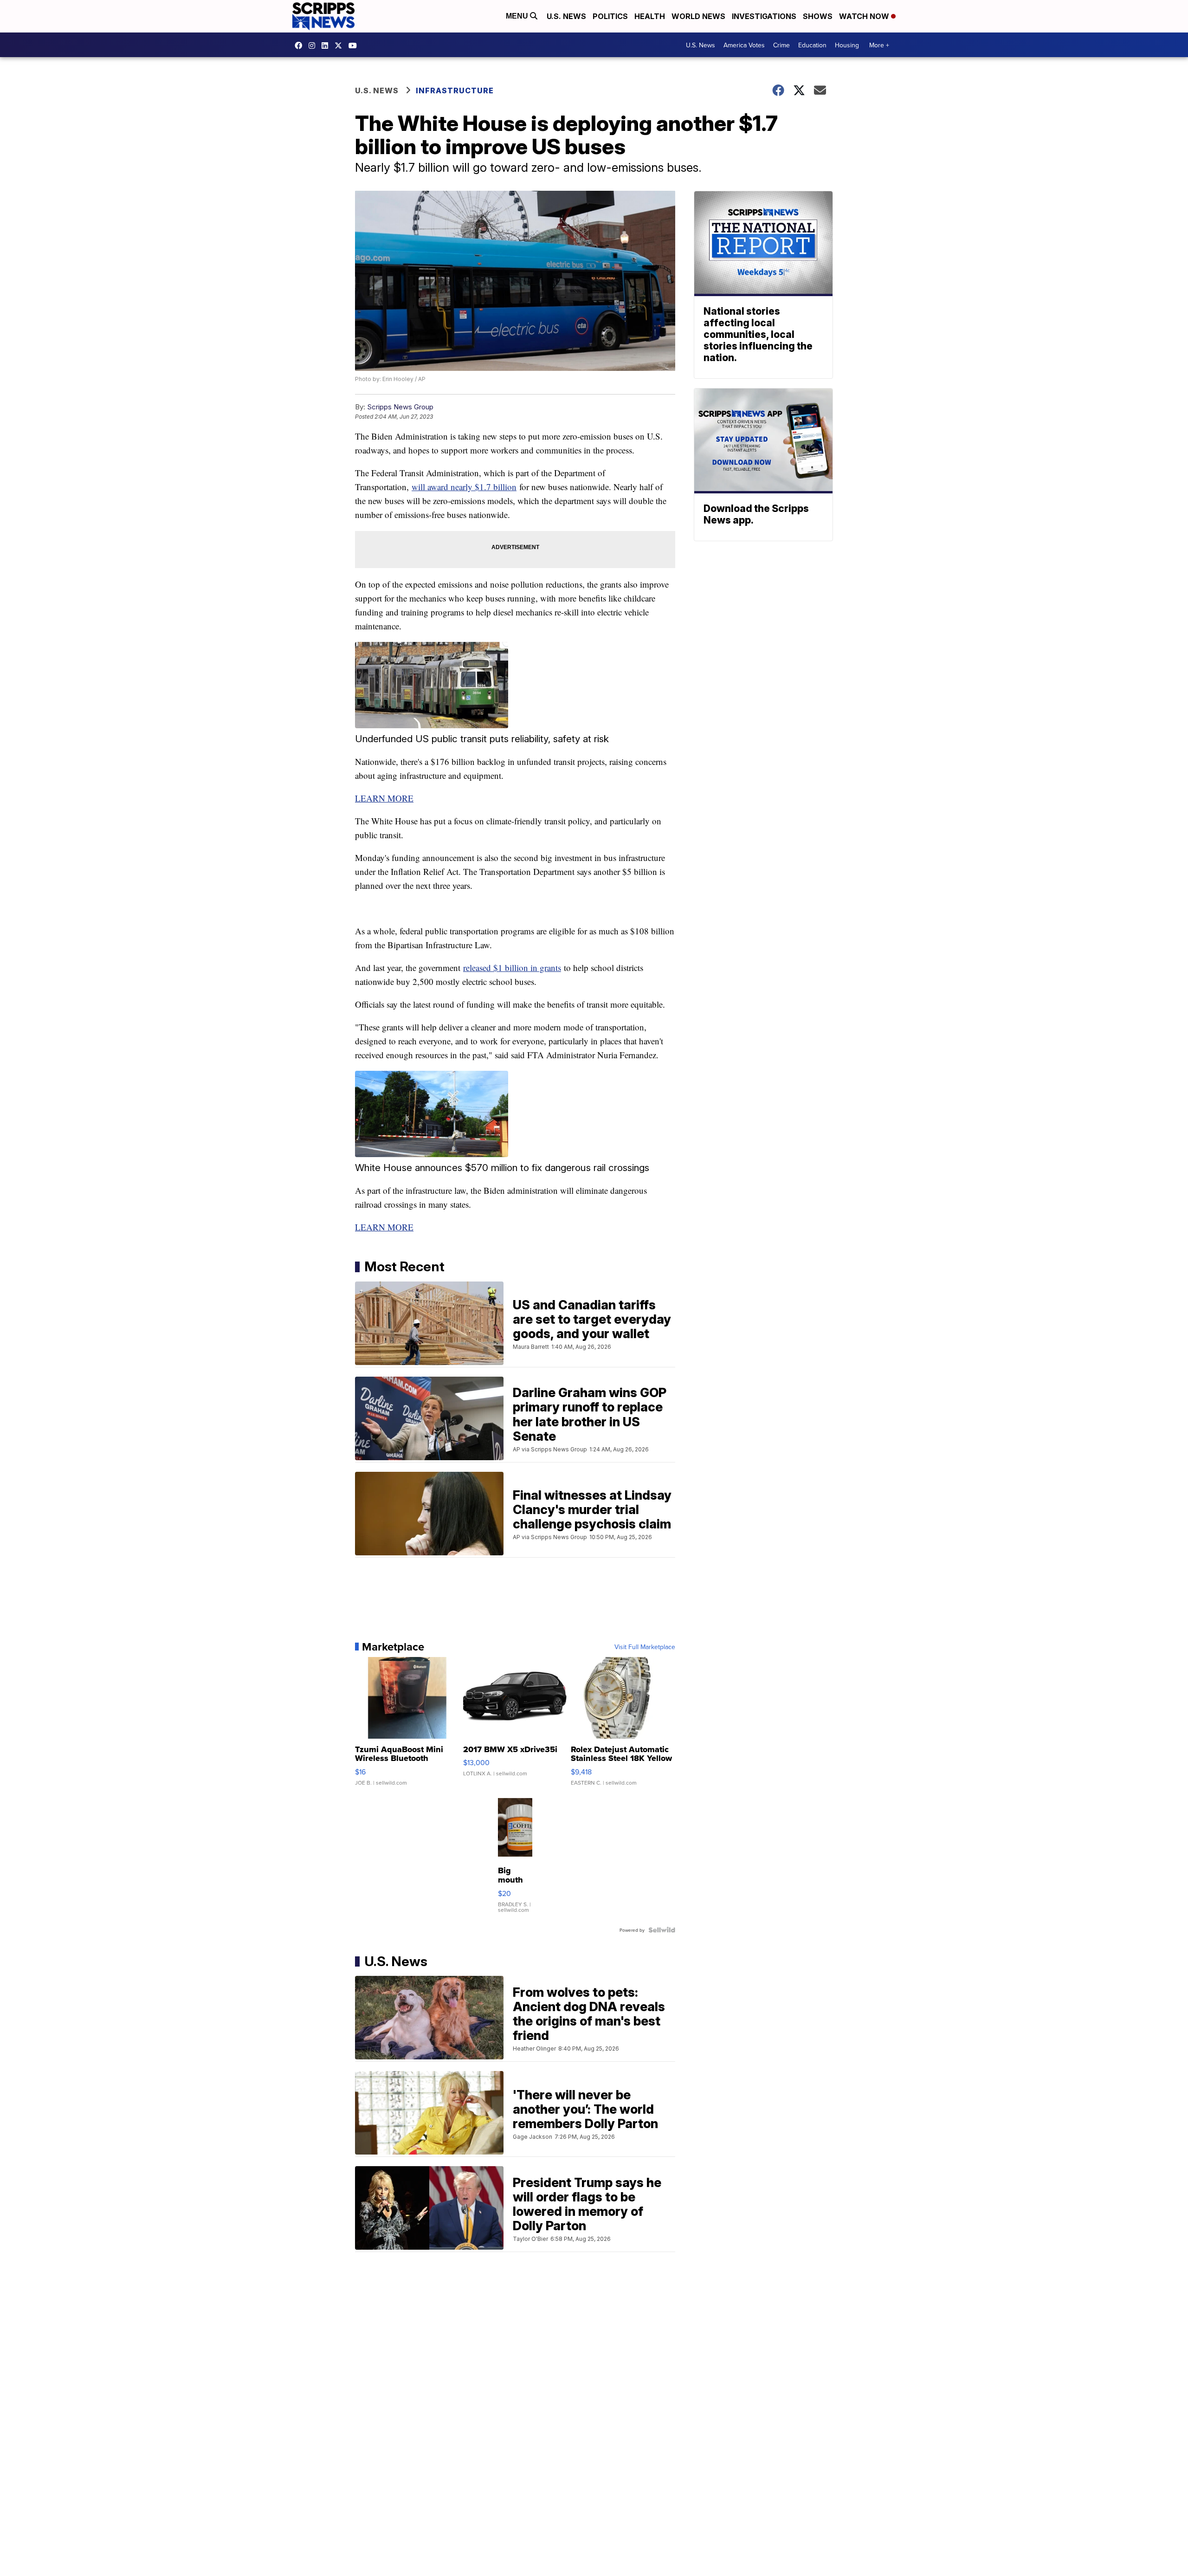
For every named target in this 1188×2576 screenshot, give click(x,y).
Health (650, 16)
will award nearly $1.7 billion (464, 487)
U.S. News (566, 16)
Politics (610, 16)
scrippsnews (301, 45)
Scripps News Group (400, 407)
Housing (847, 45)
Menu (518, 16)
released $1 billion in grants (512, 968)
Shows (818, 16)
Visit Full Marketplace (645, 1647)
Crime (781, 45)
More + (879, 45)
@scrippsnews (355, 45)
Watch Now (865, 16)
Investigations (764, 16)
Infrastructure (455, 91)
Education (812, 45)
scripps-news (327, 45)
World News (698, 16)
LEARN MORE (384, 798)
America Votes (744, 45)
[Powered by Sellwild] (662, 1930)
